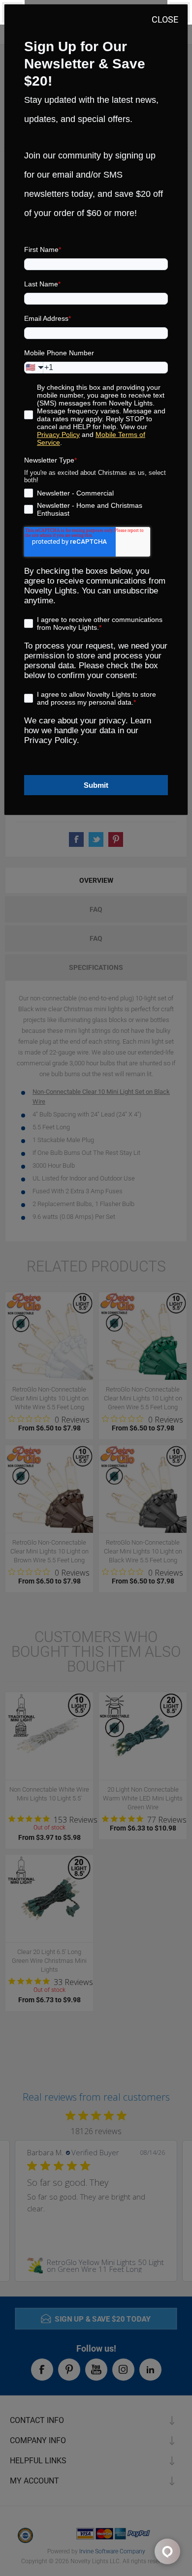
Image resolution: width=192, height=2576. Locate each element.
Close (165, 19)
